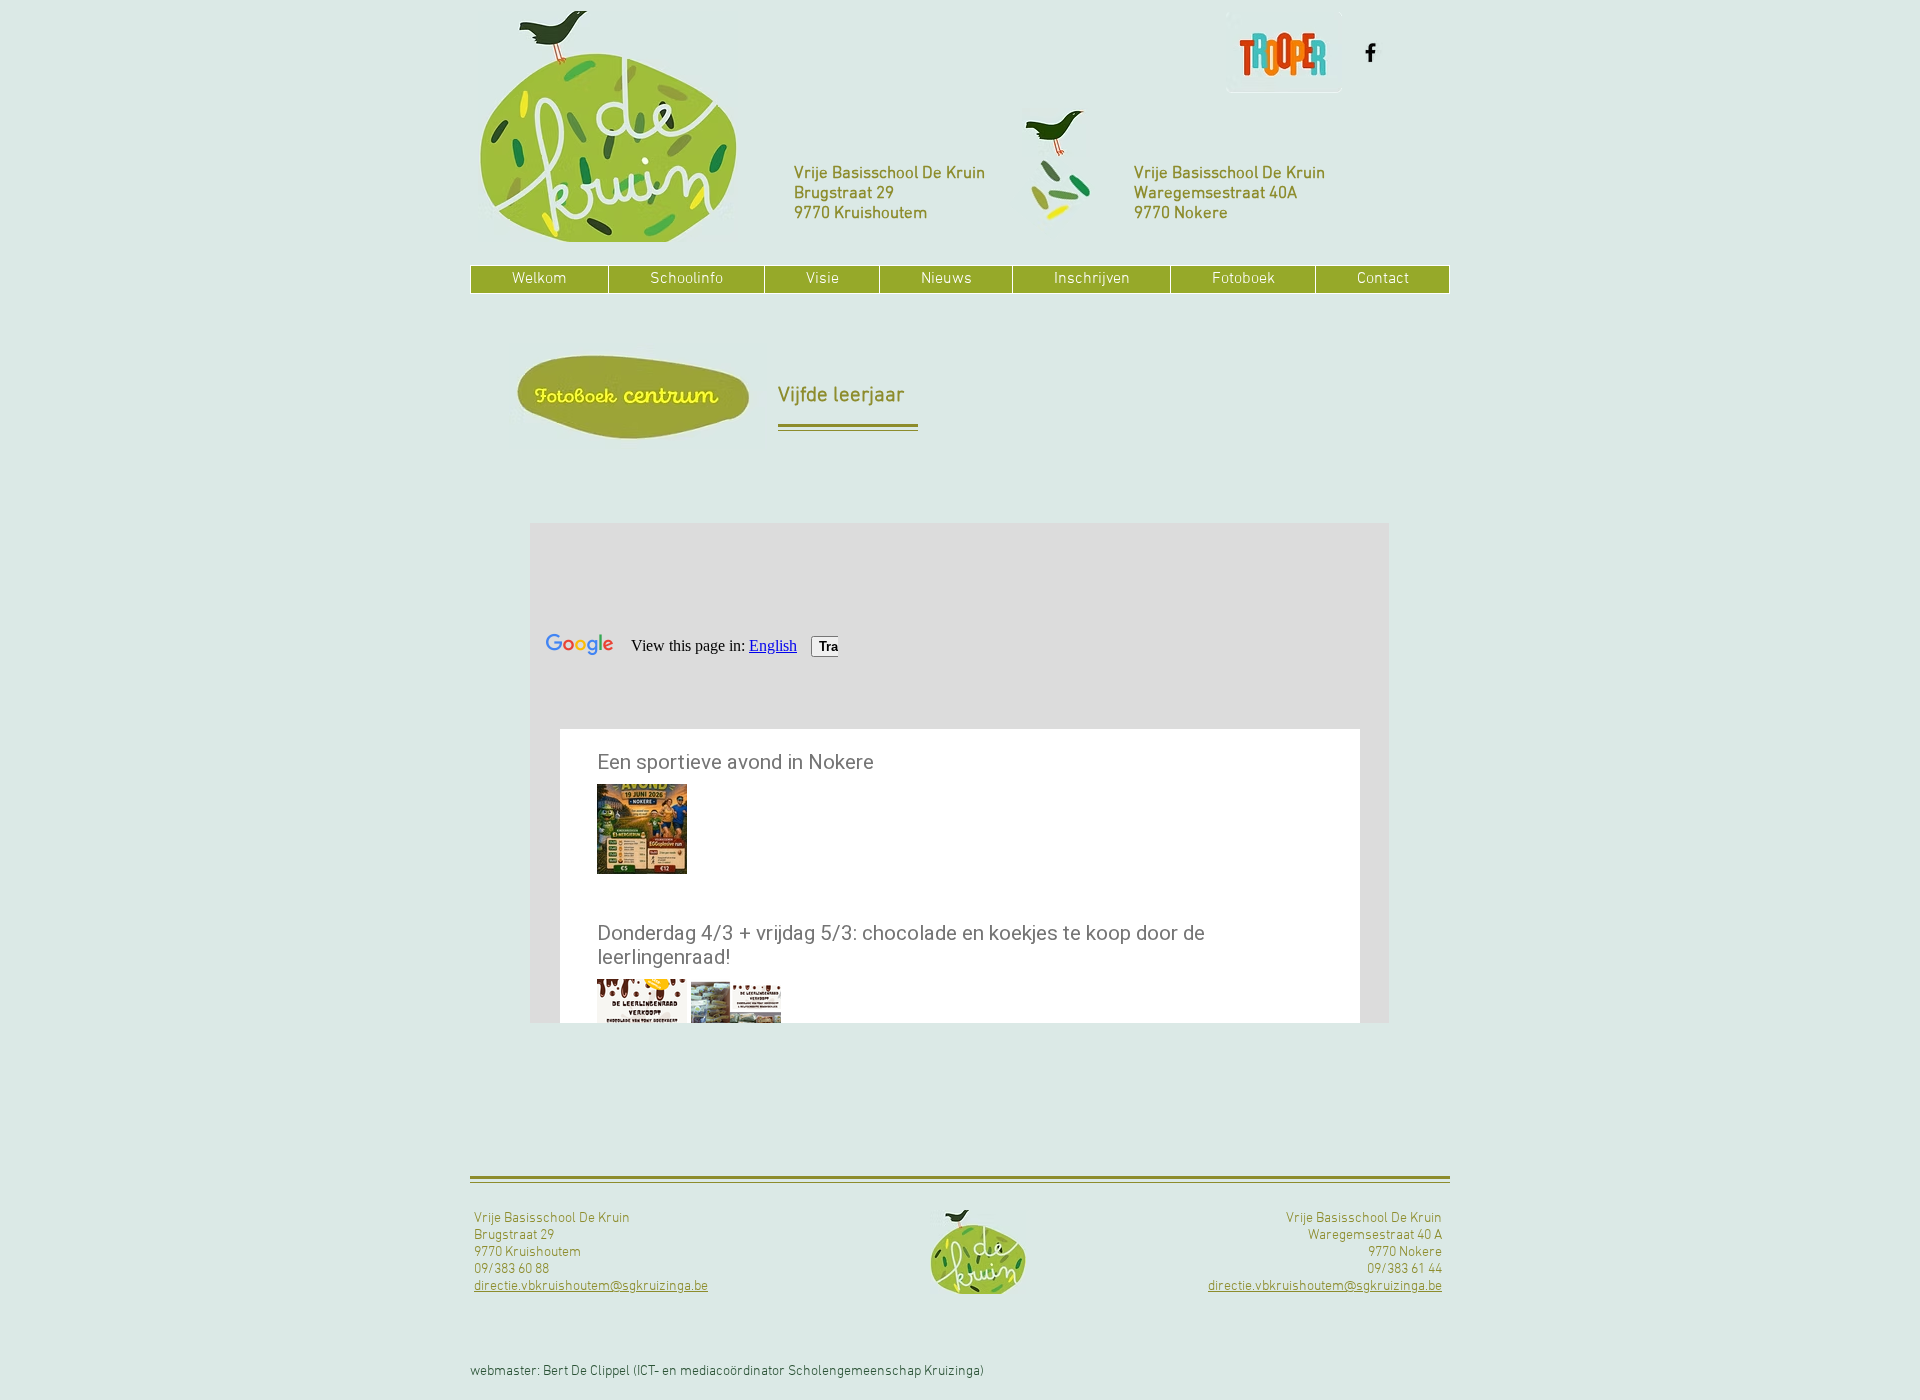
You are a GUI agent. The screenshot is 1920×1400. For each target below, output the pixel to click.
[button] (686, 279)
